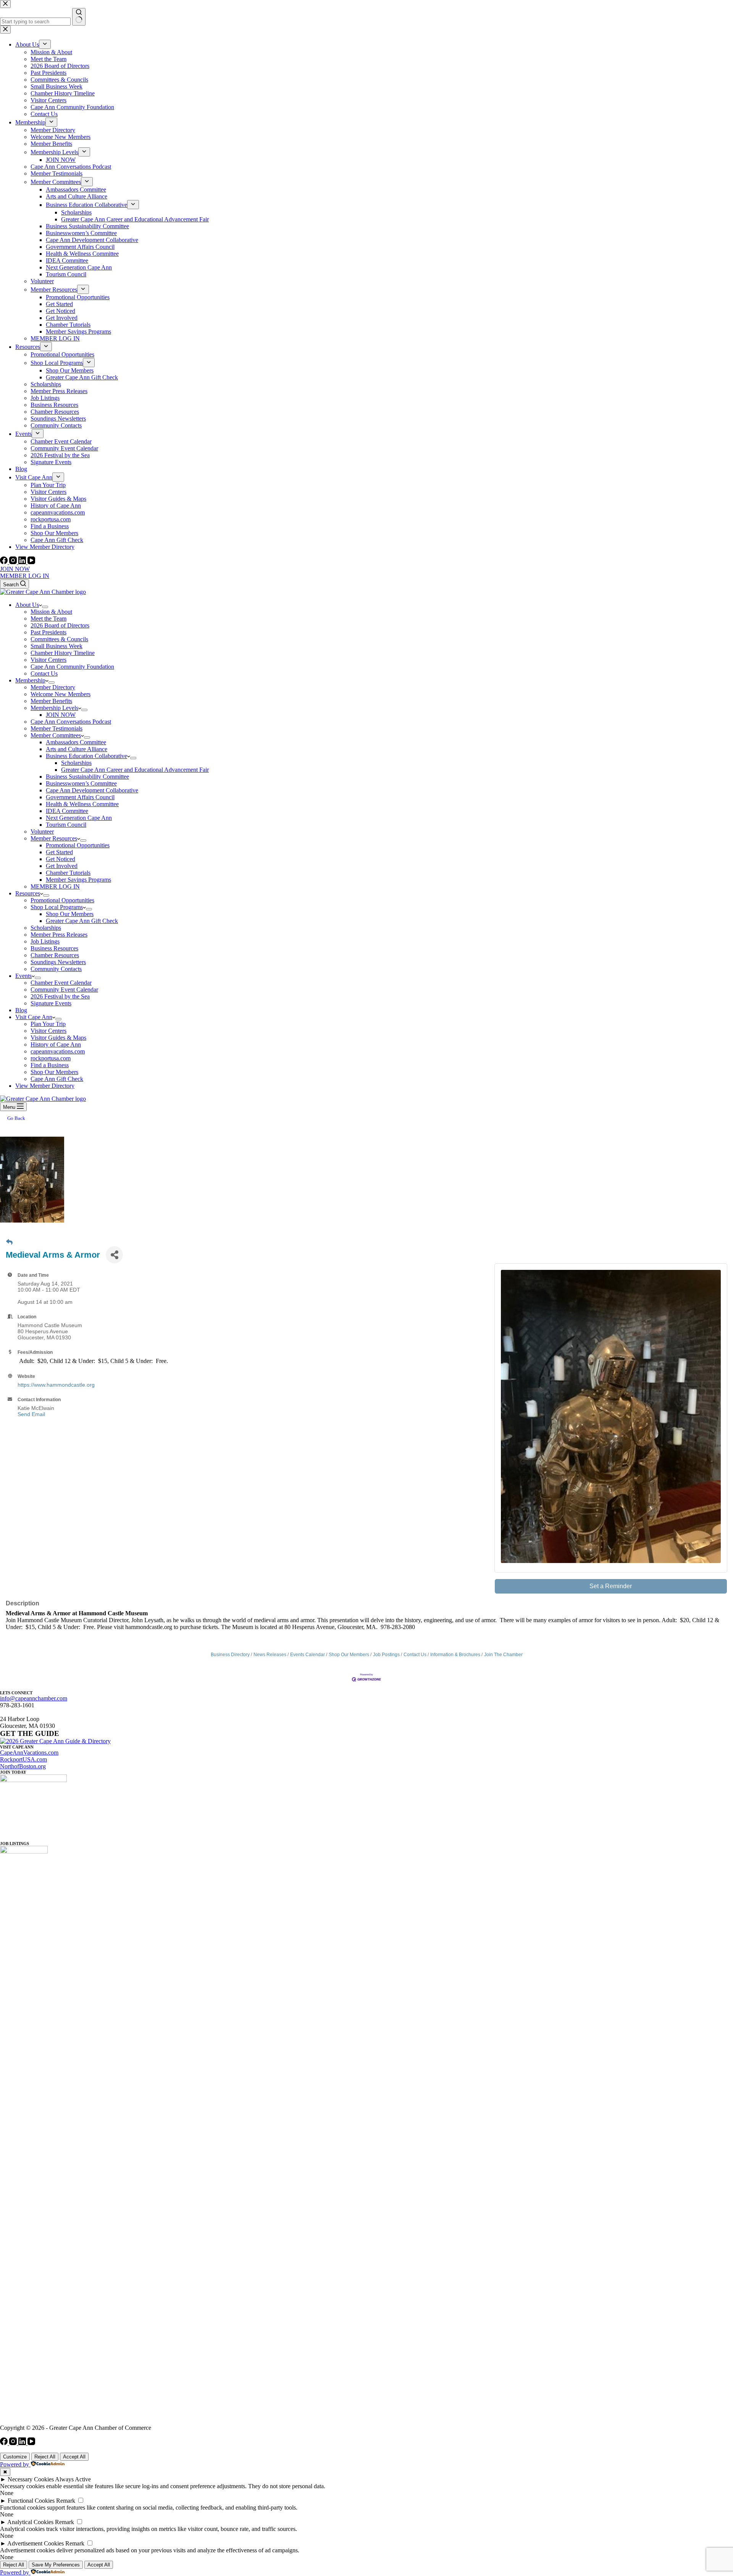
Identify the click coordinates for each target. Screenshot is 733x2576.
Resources (28, 893)
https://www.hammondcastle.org (56, 1385)
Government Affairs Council (80, 797)
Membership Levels (54, 708)
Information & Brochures (455, 1655)
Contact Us (44, 673)
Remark (66, 2501)
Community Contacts (56, 969)
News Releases (270, 1655)
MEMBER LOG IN (25, 576)
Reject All (45, 2457)
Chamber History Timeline (63, 653)
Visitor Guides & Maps (58, 1038)
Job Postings (386, 1655)
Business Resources (54, 948)
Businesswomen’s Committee (81, 783)
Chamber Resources (55, 955)
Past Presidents (48, 632)
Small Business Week (57, 646)
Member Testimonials (57, 728)
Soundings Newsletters (58, 962)
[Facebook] (5, 562)
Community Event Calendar (64, 990)
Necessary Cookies (31, 2479)
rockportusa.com (51, 1058)
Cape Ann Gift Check (57, 1079)
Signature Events (51, 1003)
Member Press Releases (59, 935)
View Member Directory (45, 1086)
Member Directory (53, 687)
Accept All (74, 2457)
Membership (30, 680)
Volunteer (42, 832)
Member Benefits (51, 701)
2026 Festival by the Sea (60, 996)
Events (23, 976)
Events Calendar (308, 1655)
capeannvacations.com (58, 1051)
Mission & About (51, 612)
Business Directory (230, 1655)
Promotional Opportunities (78, 845)
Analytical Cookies (30, 2522)
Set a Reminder (611, 1586)
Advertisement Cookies (36, 2543)
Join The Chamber (503, 1655)
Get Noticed (61, 859)
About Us (27, 605)
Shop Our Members (70, 914)
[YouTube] (31, 562)
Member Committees (56, 735)
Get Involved (62, 866)
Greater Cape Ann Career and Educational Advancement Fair (135, 770)
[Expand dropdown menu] (45, 607)
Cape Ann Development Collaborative (92, 790)
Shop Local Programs (57, 907)
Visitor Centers (48, 660)
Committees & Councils (59, 639)
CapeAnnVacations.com (29, 1753)
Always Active (73, 2479)
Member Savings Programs (78, 880)
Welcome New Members (61, 694)
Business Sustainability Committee (87, 777)
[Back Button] (9, 1242)
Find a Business (50, 1065)
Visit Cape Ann (34, 1017)
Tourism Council (66, 825)
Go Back (16, 1118)
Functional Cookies (31, 2501)
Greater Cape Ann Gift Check (82, 921)
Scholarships (76, 763)
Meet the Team (48, 619)
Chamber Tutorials (68, 873)
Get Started (59, 852)
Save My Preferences (56, 2565)
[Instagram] (14, 562)
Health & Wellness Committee (82, 804)
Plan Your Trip (48, 1024)
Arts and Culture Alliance (77, 749)
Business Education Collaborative (86, 756)
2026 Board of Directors (60, 625)
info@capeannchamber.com (34, 1698)
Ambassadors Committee (76, 742)
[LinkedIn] (23, 562)
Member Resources (54, 838)
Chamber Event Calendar (61, 983)
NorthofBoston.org (23, 1766)
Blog (21, 1010)
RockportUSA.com (23, 1759)
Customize (15, 2457)
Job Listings (45, 941)
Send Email (31, 1414)
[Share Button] (114, 1255)
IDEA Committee (67, 811)
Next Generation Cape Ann (79, 818)
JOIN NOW (15, 569)
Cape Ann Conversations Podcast (71, 722)
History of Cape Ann (56, 1044)
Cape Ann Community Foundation (72, 667)
